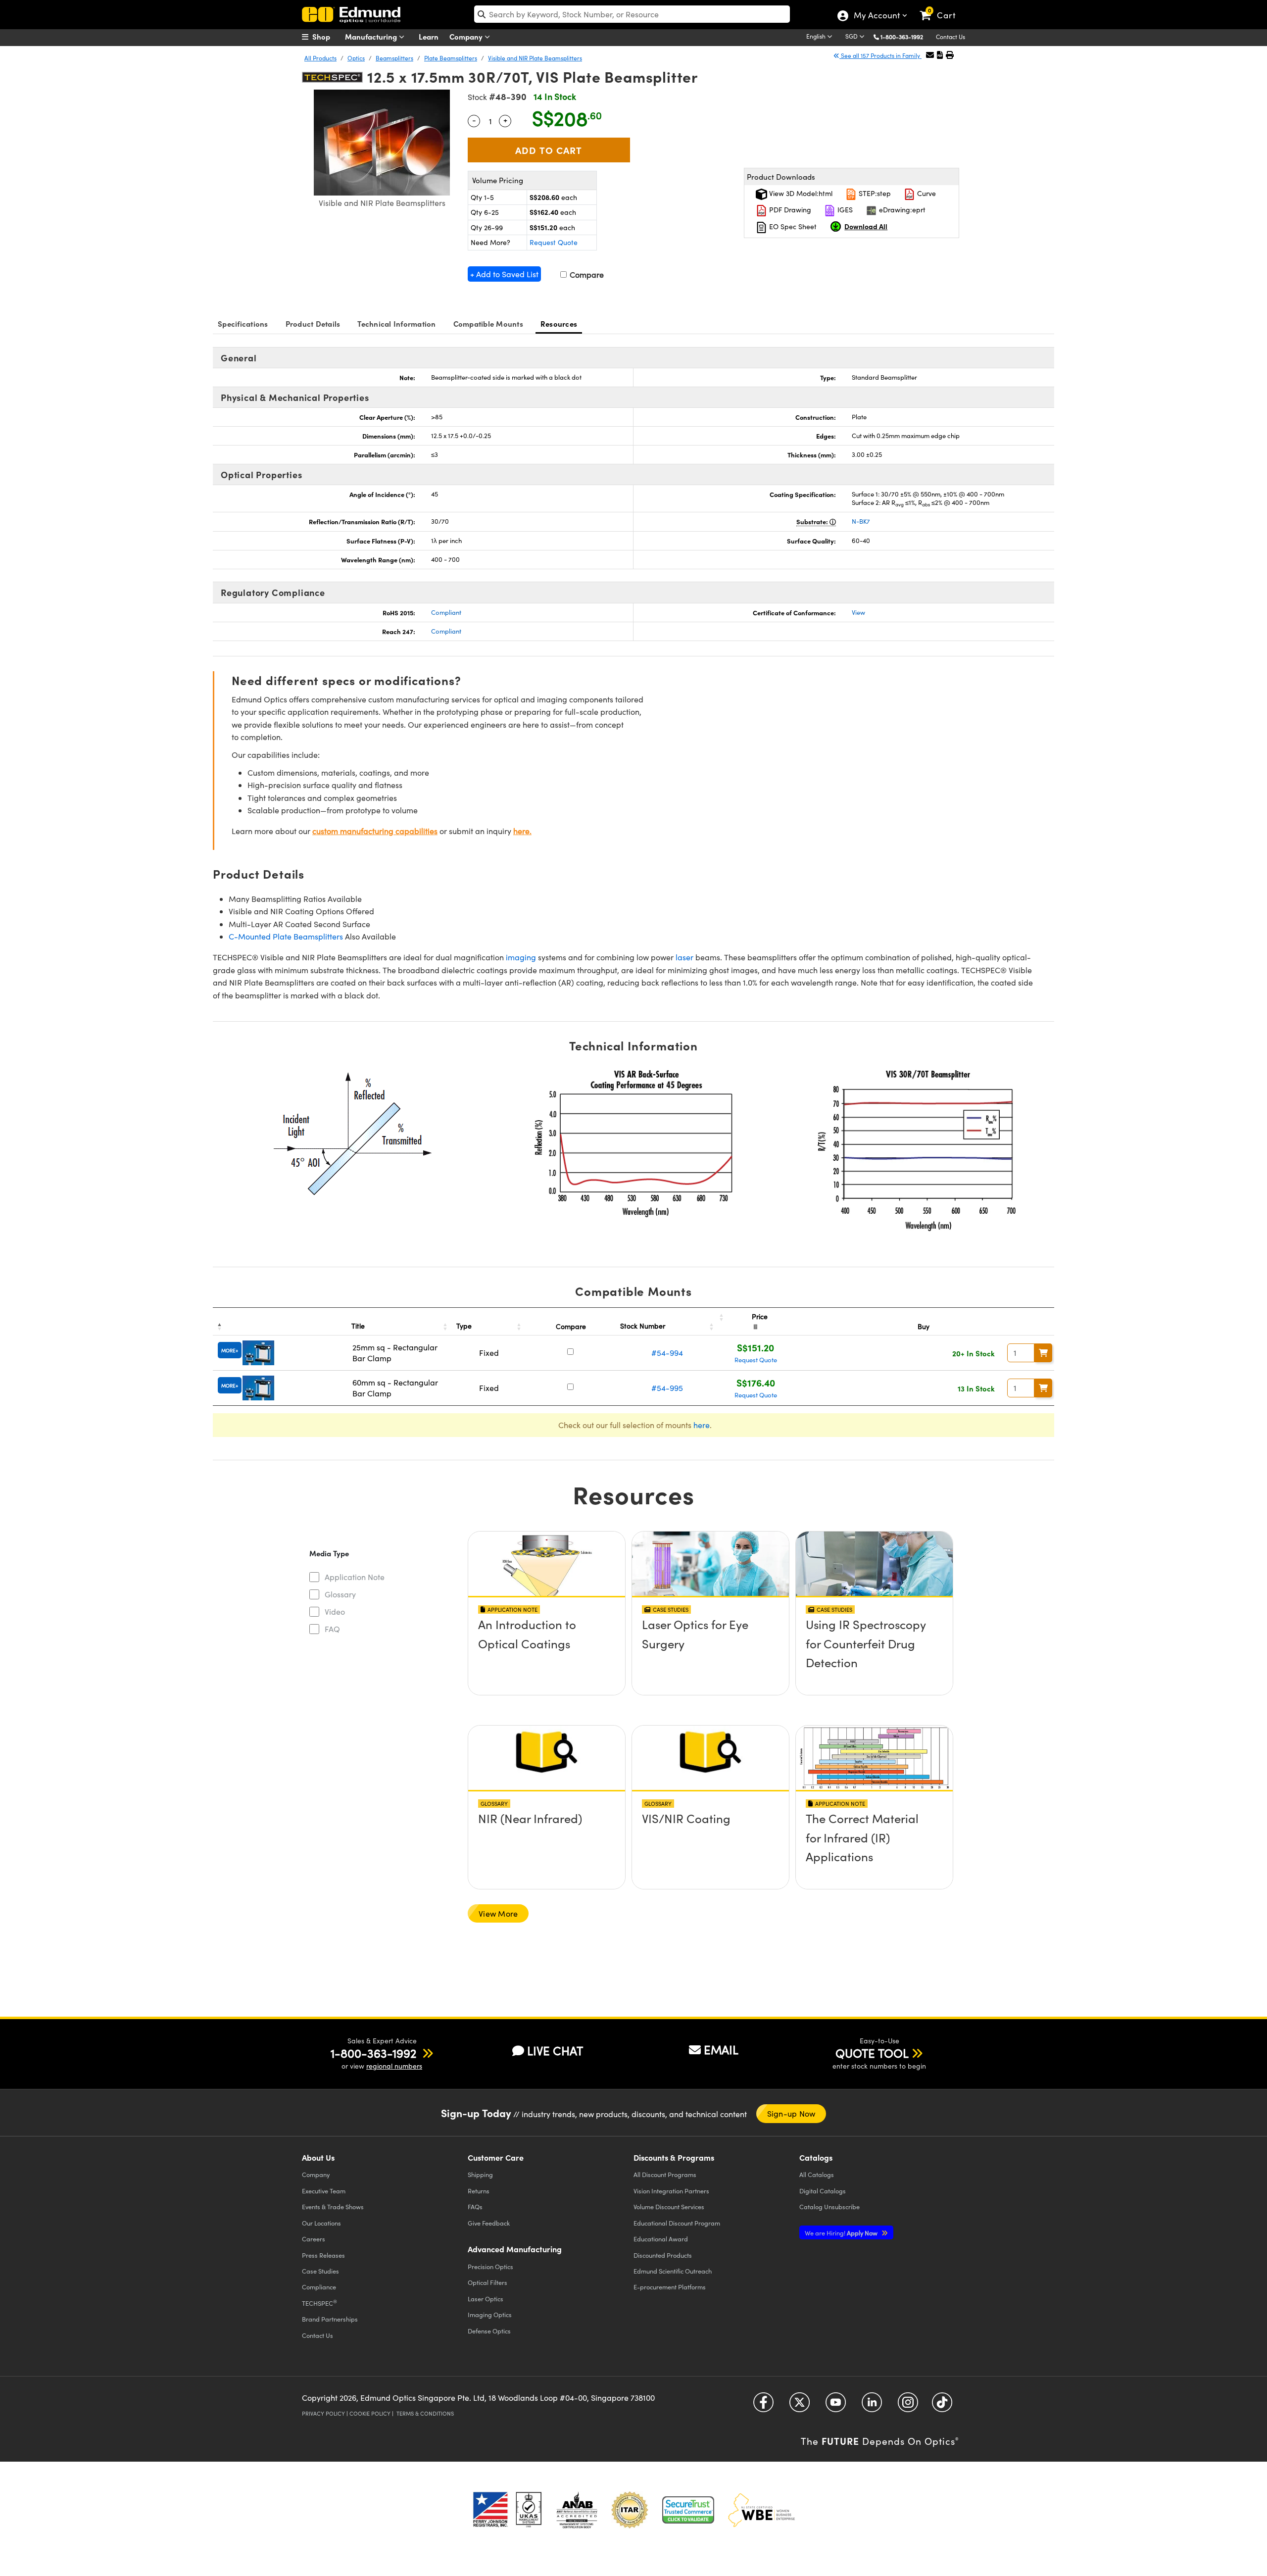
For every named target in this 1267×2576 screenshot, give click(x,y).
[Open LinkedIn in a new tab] (872, 2406)
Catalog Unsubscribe (829, 2206)
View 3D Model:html (800, 193)
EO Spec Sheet (792, 226)
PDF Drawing (789, 210)
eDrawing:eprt (901, 210)
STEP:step (874, 193)
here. (522, 831)
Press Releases (323, 2255)
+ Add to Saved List (504, 274)
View (858, 612)
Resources (559, 323)
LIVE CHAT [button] (555, 2051)
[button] (905, 36)
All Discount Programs (665, 2174)
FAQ (332, 1629)
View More (498, 1913)
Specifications (243, 323)
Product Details (313, 323)
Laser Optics (486, 2299)
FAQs (475, 2206)
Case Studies (320, 2271)
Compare (586, 274)
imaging (521, 957)
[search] (632, 14)
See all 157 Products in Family (880, 55)
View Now (547, 1653)
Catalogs (817, 2174)
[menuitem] (327, 37)
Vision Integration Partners (671, 2191)
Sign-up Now (791, 2113)
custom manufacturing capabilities (375, 831)
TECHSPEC (319, 2303)
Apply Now (842, 2233)
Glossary (340, 1594)
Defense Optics (489, 2331)
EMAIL (721, 2049)
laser (684, 957)
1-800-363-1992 (902, 37)
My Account (876, 16)
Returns (479, 2191)
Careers (314, 2239)
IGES (844, 210)
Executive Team (324, 2191)
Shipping (480, 2174)
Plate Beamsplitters (451, 58)
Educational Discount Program (677, 2223)
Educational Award (661, 2239)
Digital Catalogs (823, 2191)
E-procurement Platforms (670, 2287)
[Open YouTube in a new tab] (836, 2406)
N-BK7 (861, 521)
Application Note (355, 1577)
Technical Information (396, 323)
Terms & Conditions (425, 2413)
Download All (866, 226)
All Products (320, 58)
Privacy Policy (323, 2413)
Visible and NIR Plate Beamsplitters (535, 58)
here (702, 1425)
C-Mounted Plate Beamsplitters (286, 936)
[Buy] (1043, 1353)
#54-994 (667, 1353)
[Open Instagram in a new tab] (908, 2406)
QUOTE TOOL (872, 2053)
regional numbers (394, 2066)
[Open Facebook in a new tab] (763, 2406)
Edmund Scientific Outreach (673, 2271)
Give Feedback (489, 2223)
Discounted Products (663, 2255)
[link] (942, 7)
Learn (429, 36)
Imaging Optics (490, 2314)
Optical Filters (487, 2282)
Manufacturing (372, 36)
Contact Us (950, 37)
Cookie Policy (370, 2413)
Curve (926, 193)
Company (467, 36)
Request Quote (554, 242)
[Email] (930, 55)
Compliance (319, 2287)
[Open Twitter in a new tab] (800, 2406)
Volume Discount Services (669, 2206)
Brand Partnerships (330, 2319)
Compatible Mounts (488, 323)
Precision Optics (490, 2266)
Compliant (446, 612)
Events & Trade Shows (333, 2206)
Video (335, 1611)
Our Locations (321, 2223)
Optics (356, 58)
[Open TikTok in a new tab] (942, 2406)
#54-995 (667, 1388)
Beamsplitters (394, 58)
